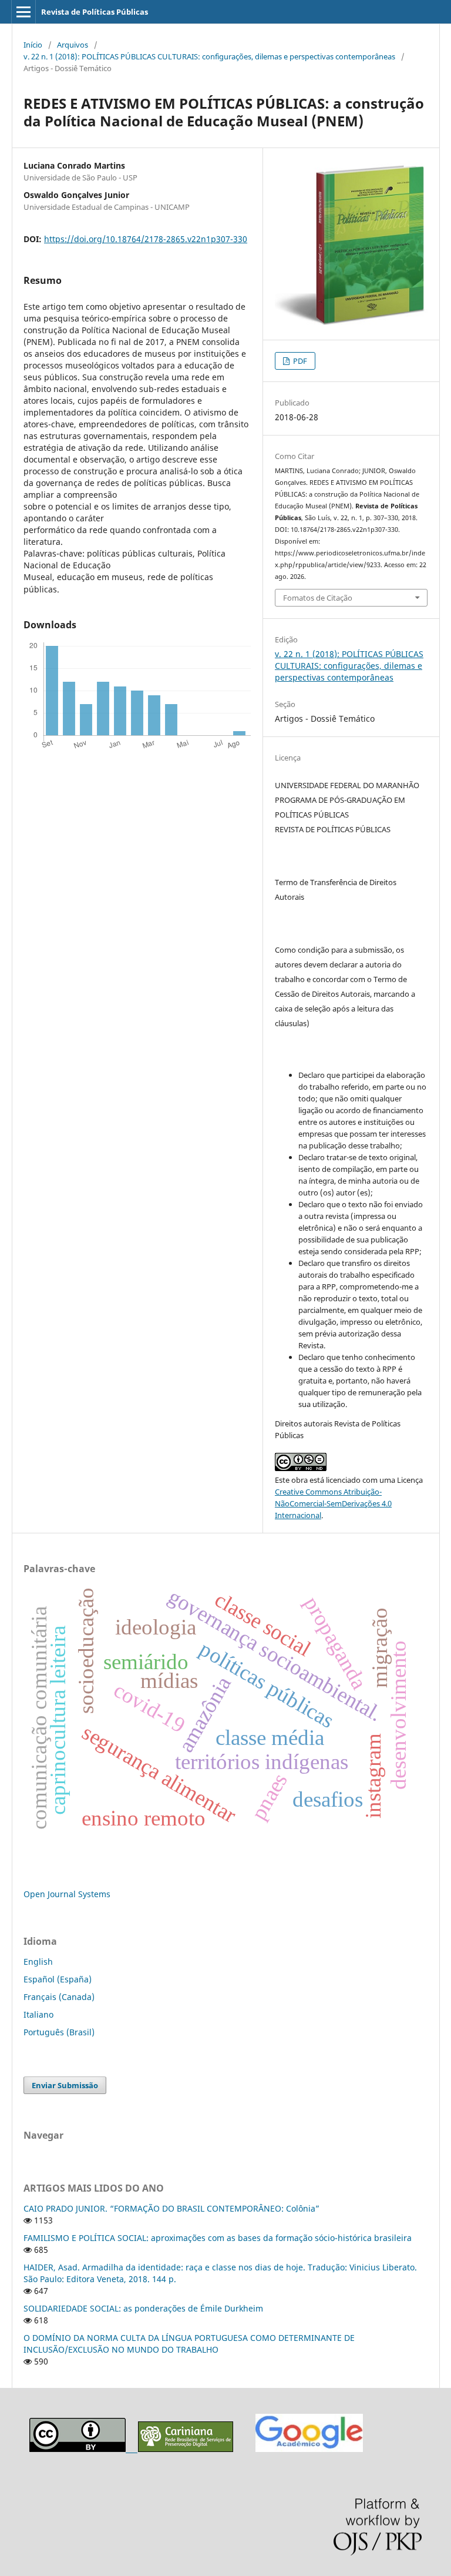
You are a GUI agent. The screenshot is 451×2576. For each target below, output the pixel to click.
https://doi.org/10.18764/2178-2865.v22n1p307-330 (146, 239)
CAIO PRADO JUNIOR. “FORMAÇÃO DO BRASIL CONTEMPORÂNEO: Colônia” (171, 2208)
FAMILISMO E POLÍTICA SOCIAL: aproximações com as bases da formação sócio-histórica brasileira (218, 2238)
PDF (299, 361)
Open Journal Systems (67, 1894)
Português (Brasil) (59, 2032)
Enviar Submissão (65, 2085)
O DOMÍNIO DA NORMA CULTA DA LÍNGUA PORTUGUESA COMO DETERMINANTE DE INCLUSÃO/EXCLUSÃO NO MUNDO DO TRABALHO (189, 2344)
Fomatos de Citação (318, 598)
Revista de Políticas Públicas (95, 12)
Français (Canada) (59, 1997)
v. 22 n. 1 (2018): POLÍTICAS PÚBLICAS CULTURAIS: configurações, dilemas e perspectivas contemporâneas (209, 56)
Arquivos (73, 45)
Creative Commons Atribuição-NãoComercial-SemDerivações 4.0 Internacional (333, 1503)
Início (33, 45)
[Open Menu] (23, 12)
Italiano (38, 2014)
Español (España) (58, 1979)
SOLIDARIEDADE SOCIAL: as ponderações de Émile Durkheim (143, 2308)
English (38, 1962)
